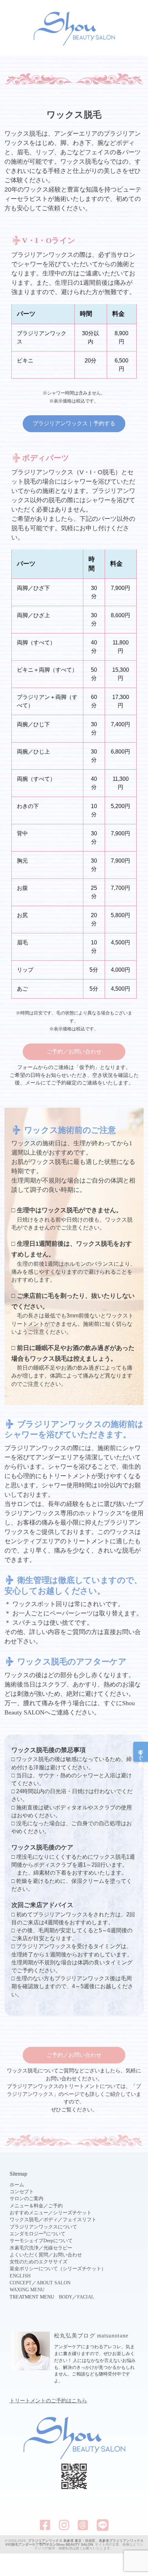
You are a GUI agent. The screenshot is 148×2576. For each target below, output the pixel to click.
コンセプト (22, 2192)
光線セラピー (58, 2248)
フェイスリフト (80, 2220)
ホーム (17, 2185)
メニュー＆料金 (27, 2206)
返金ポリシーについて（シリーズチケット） (58, 2269)
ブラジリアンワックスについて (43, 2227)
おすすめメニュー (29, 2213)
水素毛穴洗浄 (24, 2248)
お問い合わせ (67, 2255)
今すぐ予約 (141, 1752)
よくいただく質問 (29, 2255)
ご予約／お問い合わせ (74, 1052)
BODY (66, 2297)
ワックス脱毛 (24, 2220)
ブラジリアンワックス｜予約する (74, 423)
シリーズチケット (72, 2213)
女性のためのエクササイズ (39, 2262)
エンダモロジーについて (38, 2234)
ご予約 (55, 2206)
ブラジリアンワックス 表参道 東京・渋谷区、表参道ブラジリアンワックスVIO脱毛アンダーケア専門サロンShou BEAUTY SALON (74, 2543)
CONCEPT (21, 2283)
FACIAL (86, 2297)
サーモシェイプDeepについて (41, 2241)
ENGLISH (20, 2276)
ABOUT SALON (54, 2283)
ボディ (51, 2220)
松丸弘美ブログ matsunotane (91, 2336)
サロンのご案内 (27, 2199)
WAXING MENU (27, 2290)
